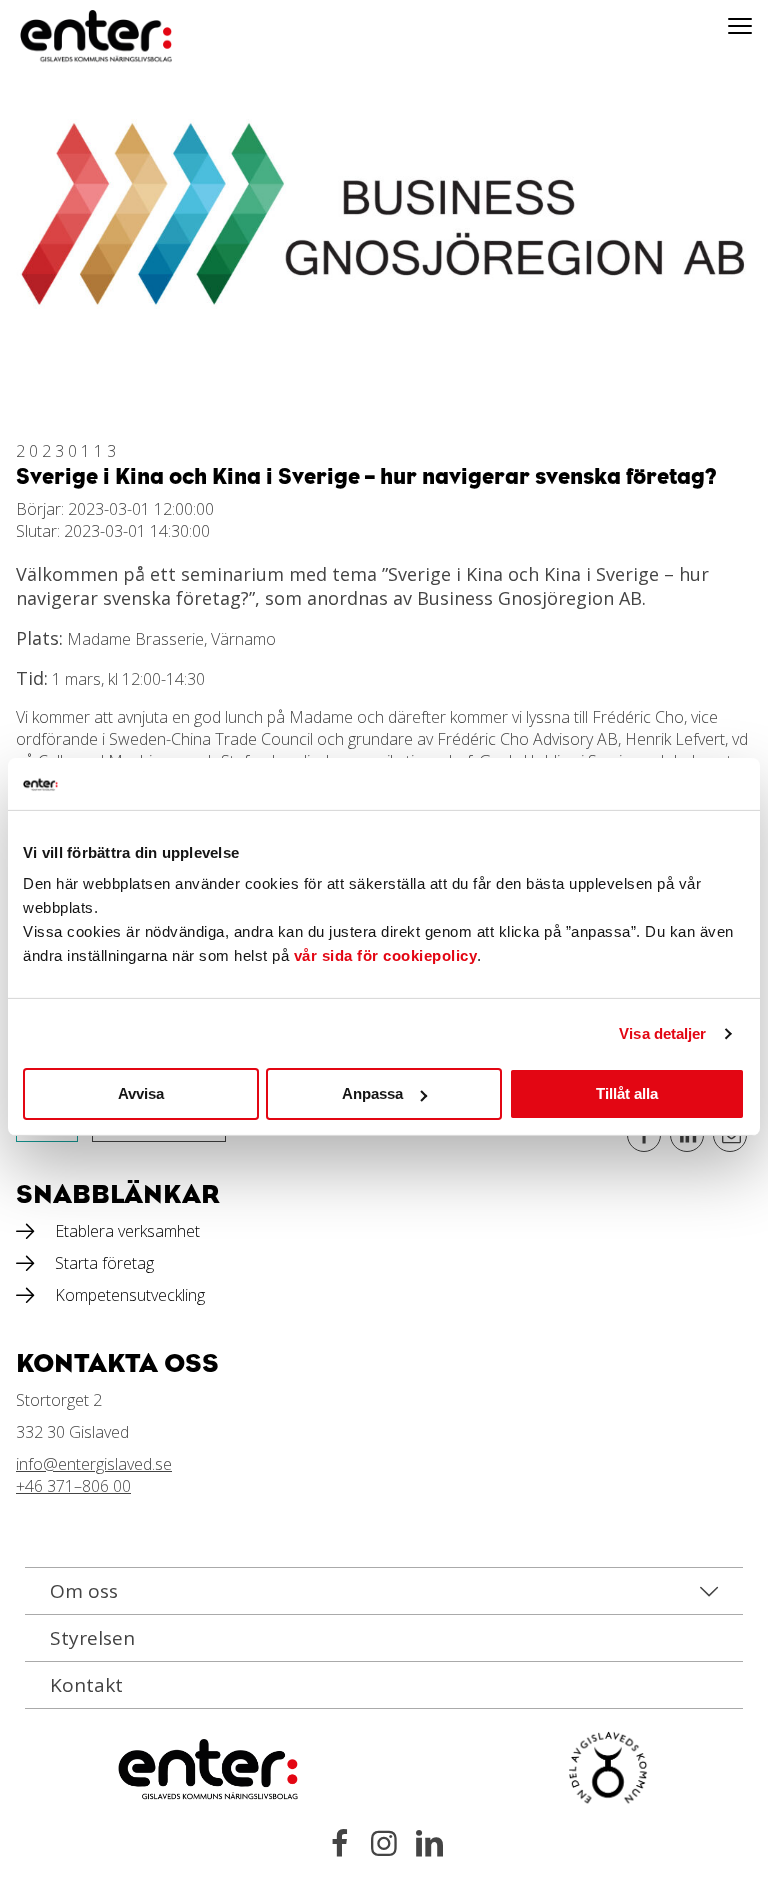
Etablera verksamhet (127, 1231)
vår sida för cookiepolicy (386, 955)
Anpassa (372, 1093)
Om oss (84, 1591)
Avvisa (141, 1093)
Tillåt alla (627, 1093)
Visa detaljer (662, 1033)
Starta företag (104, 1263)
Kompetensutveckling (130, 1295)
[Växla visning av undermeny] (740, 25)
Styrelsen (92, 1638)
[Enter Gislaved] (75, 37)
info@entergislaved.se (94, 1464)
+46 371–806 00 (73, 1486)
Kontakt (86, 1685)
